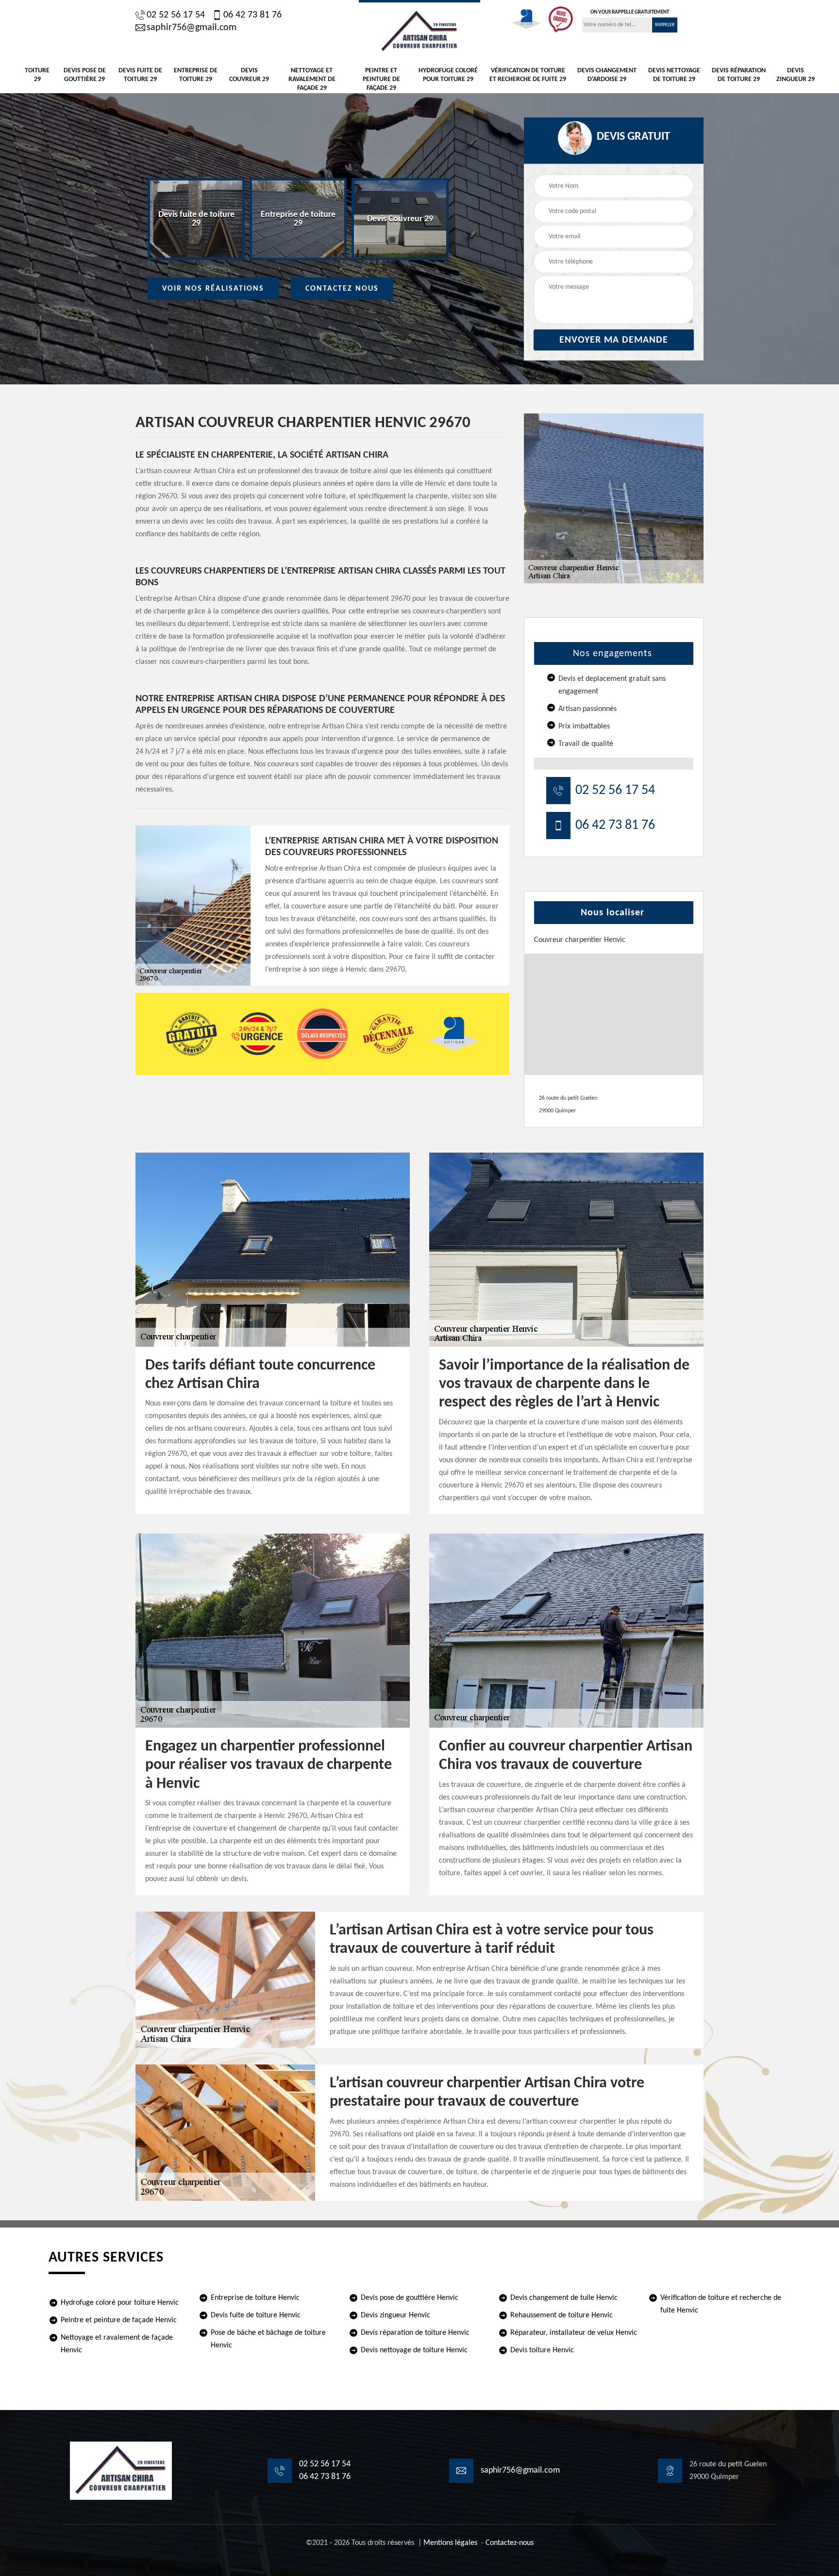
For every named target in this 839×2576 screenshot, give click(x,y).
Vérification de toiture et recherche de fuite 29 (528, 75)
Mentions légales (450, 2543)
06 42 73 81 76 (252, 15)
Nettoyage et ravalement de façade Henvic (117, 2344)
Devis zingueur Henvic (395, 2315)
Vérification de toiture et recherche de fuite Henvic (721, 2304)
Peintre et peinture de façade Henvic (119, 2320)
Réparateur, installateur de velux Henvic (574, 2333)
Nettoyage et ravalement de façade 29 (312, 79)
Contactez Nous (342, 289)
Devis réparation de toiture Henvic (415, 2333)
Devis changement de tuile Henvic (564, 2298)
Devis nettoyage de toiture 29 (674, 75)
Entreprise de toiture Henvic (255, 2298)
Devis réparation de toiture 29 (739, 75)
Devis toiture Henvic (542, 2350)
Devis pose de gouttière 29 (85, 75)
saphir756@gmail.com (192, 28)
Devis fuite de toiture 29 (140, 75)
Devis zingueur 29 (796, 75)
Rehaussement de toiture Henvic (562, 2315)
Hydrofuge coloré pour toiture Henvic (120, 2303)
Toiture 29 (37, 75)
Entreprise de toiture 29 (196, 75)
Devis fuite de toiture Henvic (256, 2315)
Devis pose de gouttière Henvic (410, 2298)
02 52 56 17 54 (176, 15)
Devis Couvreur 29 (249, 75)
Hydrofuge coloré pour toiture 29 (448, 75)
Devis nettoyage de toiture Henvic (414, 2350)
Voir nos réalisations (213, 289)
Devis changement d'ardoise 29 (607, 75)
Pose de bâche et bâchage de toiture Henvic (268, 2339)
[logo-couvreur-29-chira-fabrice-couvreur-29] (419, 30)
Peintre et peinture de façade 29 (381, 79)
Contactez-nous (510, 2543)
